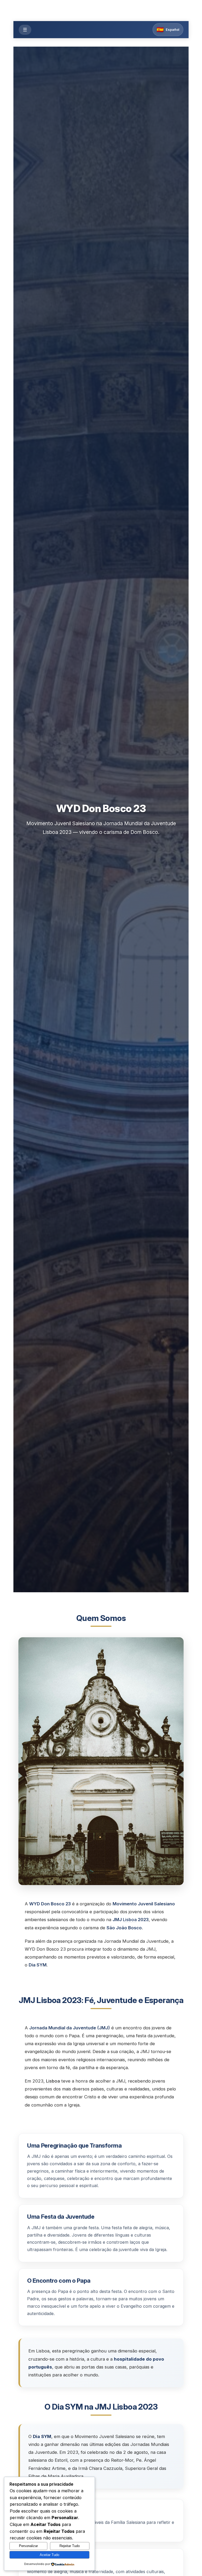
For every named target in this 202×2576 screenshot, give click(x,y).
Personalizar (28, 2546)
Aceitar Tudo (49, 2555)
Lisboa (130, 1920)
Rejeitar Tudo (70, 2546)
